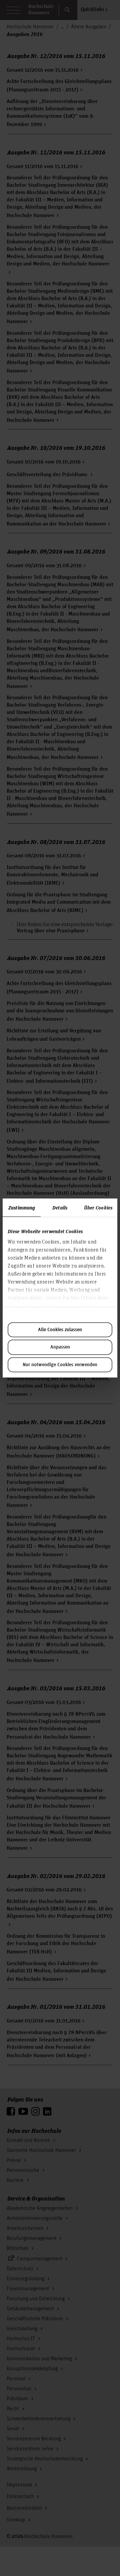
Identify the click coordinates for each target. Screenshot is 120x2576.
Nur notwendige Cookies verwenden (60, 1365)
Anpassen (60, 1347)
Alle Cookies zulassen (60, 1330)
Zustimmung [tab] (22, 1207)
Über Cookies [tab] (98, 1207)
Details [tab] (60, 1207)
